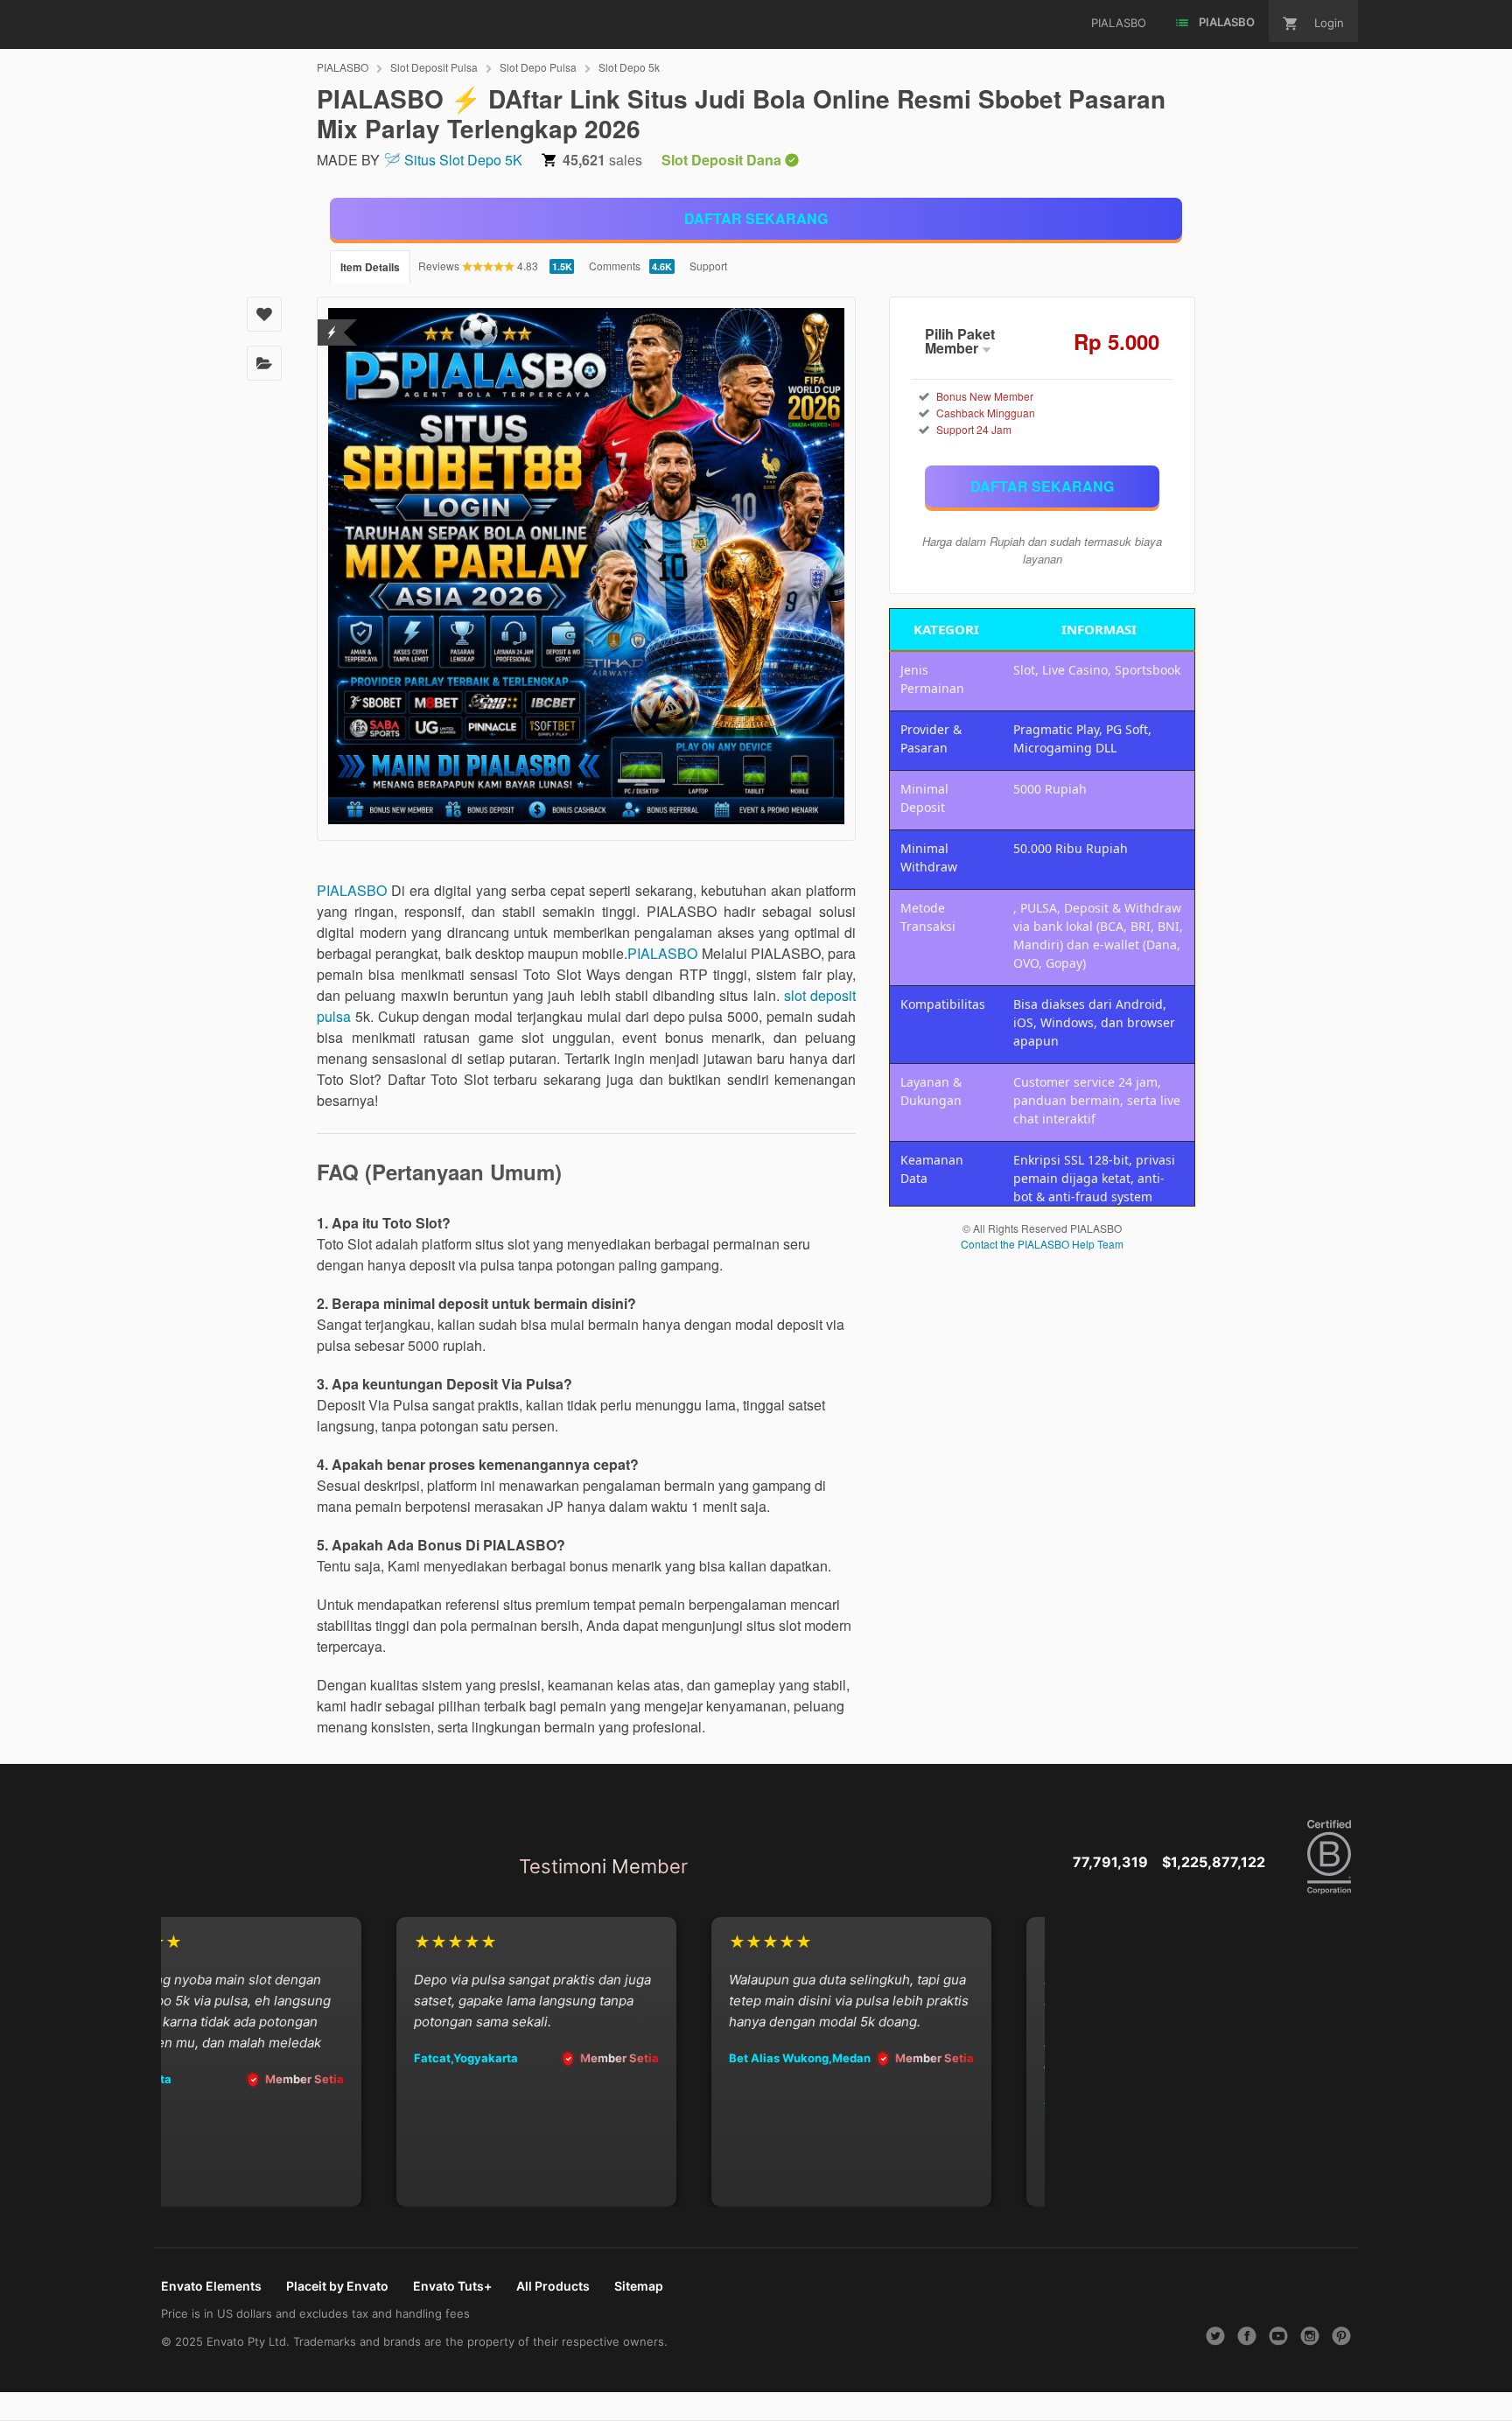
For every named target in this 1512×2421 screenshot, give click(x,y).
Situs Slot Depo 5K (463, 160)
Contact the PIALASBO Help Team (1042, 1244)
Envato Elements (211, 2286)
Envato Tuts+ (452, 2286)
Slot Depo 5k (629, 67)
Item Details (370, 267)
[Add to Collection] (264, 363)
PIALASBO (343, 67)
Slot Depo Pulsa (538, 67)
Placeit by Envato (337, 2286)
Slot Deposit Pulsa (434, 67)
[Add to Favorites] (264, 314)
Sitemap (639, 2286)
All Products (553, 2286)
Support (708, 266)
